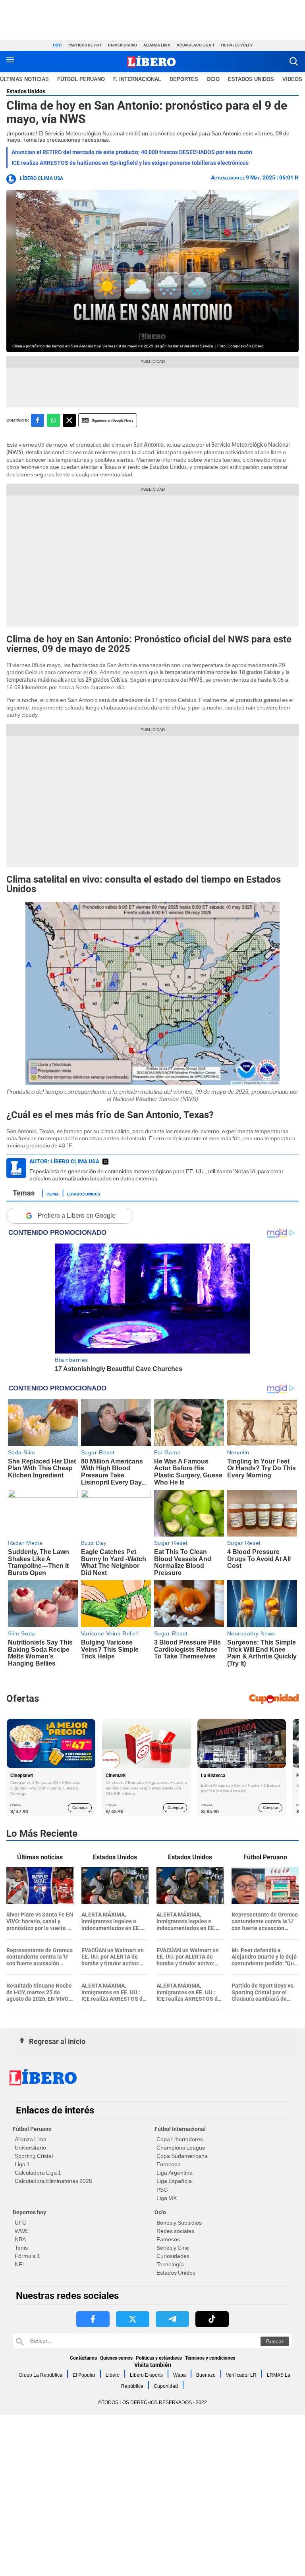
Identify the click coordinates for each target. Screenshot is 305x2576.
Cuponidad (166, 2386)
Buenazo (206, 2375)
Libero (113, 2375)
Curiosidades (173, 2256)
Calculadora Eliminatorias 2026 (53, 2181)
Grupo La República (41, 2375)
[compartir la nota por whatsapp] (53, 420)
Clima (53, 1194)
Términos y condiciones (210, 2358)
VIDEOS (292, 79)
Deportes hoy (29, 2212)
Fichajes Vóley (237, 45)
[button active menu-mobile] (10, 62)
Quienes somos (116, 2358)
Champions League (181, 2148)
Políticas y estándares (159, 2358)
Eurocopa (169, 2164)
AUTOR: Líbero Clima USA (64, 1161)
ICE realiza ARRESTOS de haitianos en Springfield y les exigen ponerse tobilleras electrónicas (130, 163)
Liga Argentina (175, 2173)
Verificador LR (241, 2375)
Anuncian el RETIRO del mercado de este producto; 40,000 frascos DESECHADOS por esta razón (132, 152)
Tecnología (170, 2264)
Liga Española (174, 2181)
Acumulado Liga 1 (196, 45)
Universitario (123, 45)
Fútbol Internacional (180, 2129)
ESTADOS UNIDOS (251, 79)
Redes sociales (175, 2231)
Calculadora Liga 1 (38, 2173)
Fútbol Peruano (81, 79)
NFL (20, 2264)
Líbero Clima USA (42, 178)
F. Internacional (137, 79)
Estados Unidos (26, 91)
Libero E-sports (146, 2375)
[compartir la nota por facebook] (38, 420)
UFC (20, 2223)
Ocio (213, 79)
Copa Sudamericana (182, 2156)
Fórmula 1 (27, 2256)
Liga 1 (22, 2164)
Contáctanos (83, 2358)
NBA (20, 2239)
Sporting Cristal (34, 2156)
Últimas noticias (24, 79)
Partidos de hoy (85, 45)
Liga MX (167, 2198)
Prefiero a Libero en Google (77, 1216)
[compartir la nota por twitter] (69, 420)
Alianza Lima (157, 45)
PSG (162, 2190)
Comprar (80, 1808)
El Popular (84, 2375)
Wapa (180, 2375)
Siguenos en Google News (113, 420)
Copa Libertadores (180, 2139)
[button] (294, 61)
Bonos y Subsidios (179, 2223)
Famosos (168, 2239)
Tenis (21, 2248)
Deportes (184, 79)
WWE (22, 2231)
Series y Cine (173, 2248)
